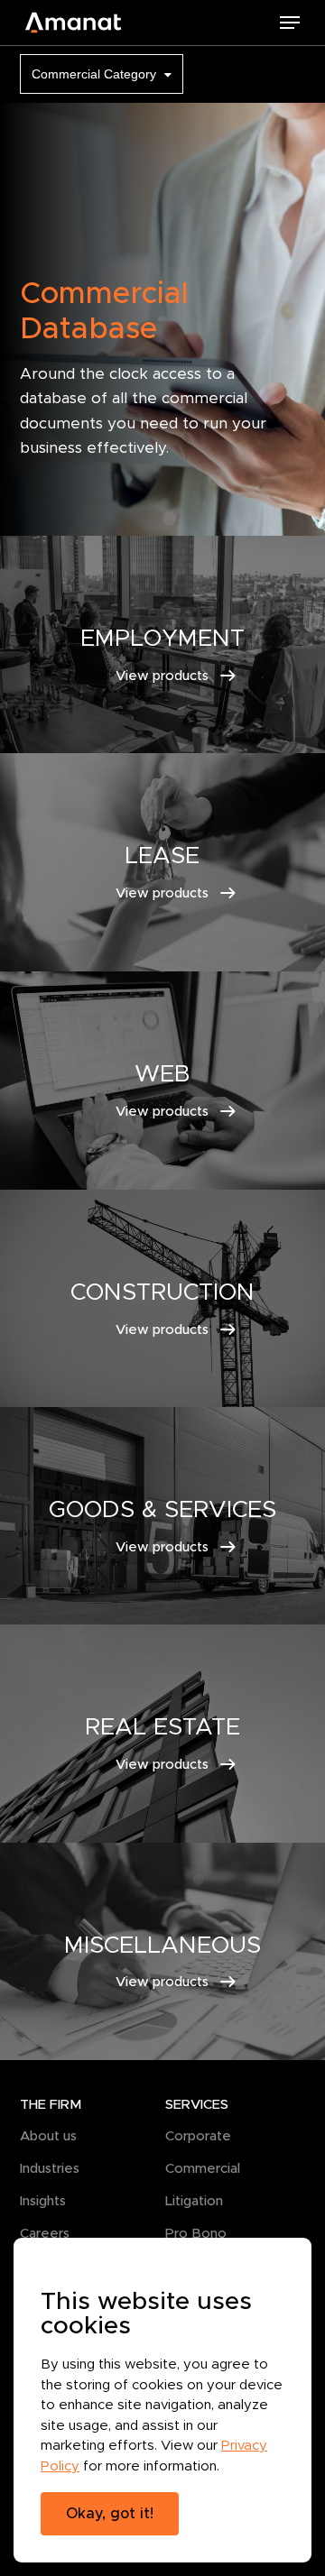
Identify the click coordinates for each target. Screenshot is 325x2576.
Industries (50, 2168)
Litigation (194, 2200)
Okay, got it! (110, 2513)
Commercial (203, 2168)
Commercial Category (96, 74)
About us (48, 2135)
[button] (290, 23)
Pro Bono (196, 2233)
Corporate (198, 2135)
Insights (43, 2200)
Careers (45, 2233)
